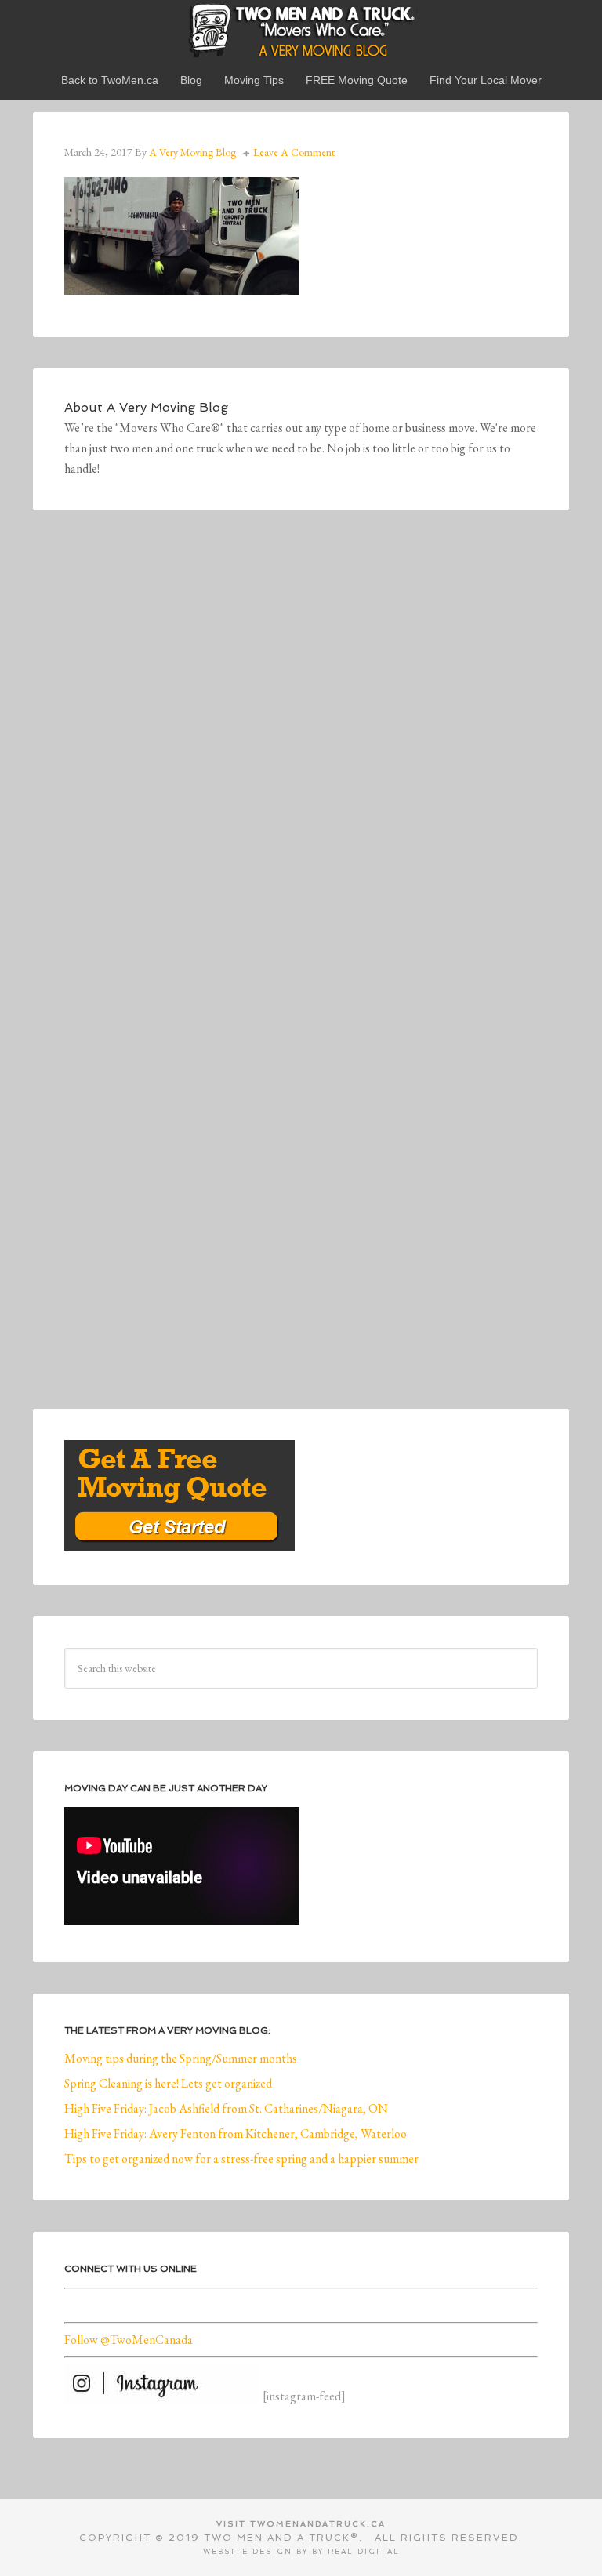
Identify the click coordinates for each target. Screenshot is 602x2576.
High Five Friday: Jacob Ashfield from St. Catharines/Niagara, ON (226, 2108)
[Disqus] (301, 758)
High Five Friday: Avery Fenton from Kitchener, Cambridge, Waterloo (236, 2133)
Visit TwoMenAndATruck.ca (301, 2524)
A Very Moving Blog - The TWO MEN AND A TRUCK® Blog (301, 30)
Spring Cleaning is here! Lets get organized (168, 2083)
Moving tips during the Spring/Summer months (181, 2058)
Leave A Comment (294, 152)
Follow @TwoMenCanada (129, 2340)
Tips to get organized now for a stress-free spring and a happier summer (241, 2159)
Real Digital (364, 2552)
